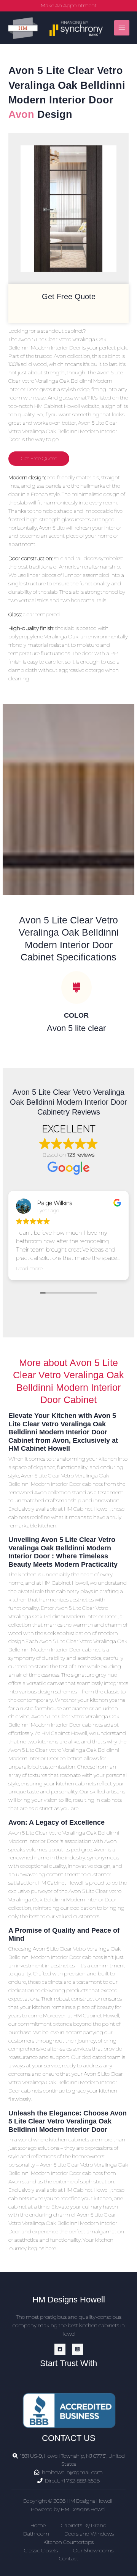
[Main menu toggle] (122, 28)
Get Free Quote (39, 458)
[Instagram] (77, 2349)
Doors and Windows (89, 2534)
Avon (21, 114)
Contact (69, 2558)
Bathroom (36, 2534)
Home (38, 2525)
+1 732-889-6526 (80, 2481)
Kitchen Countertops (68, 2542)
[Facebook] (60, 2349)
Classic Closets (41, 2550)
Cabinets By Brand (84, 2525)
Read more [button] (29, 1268)
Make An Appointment (69, 5)
